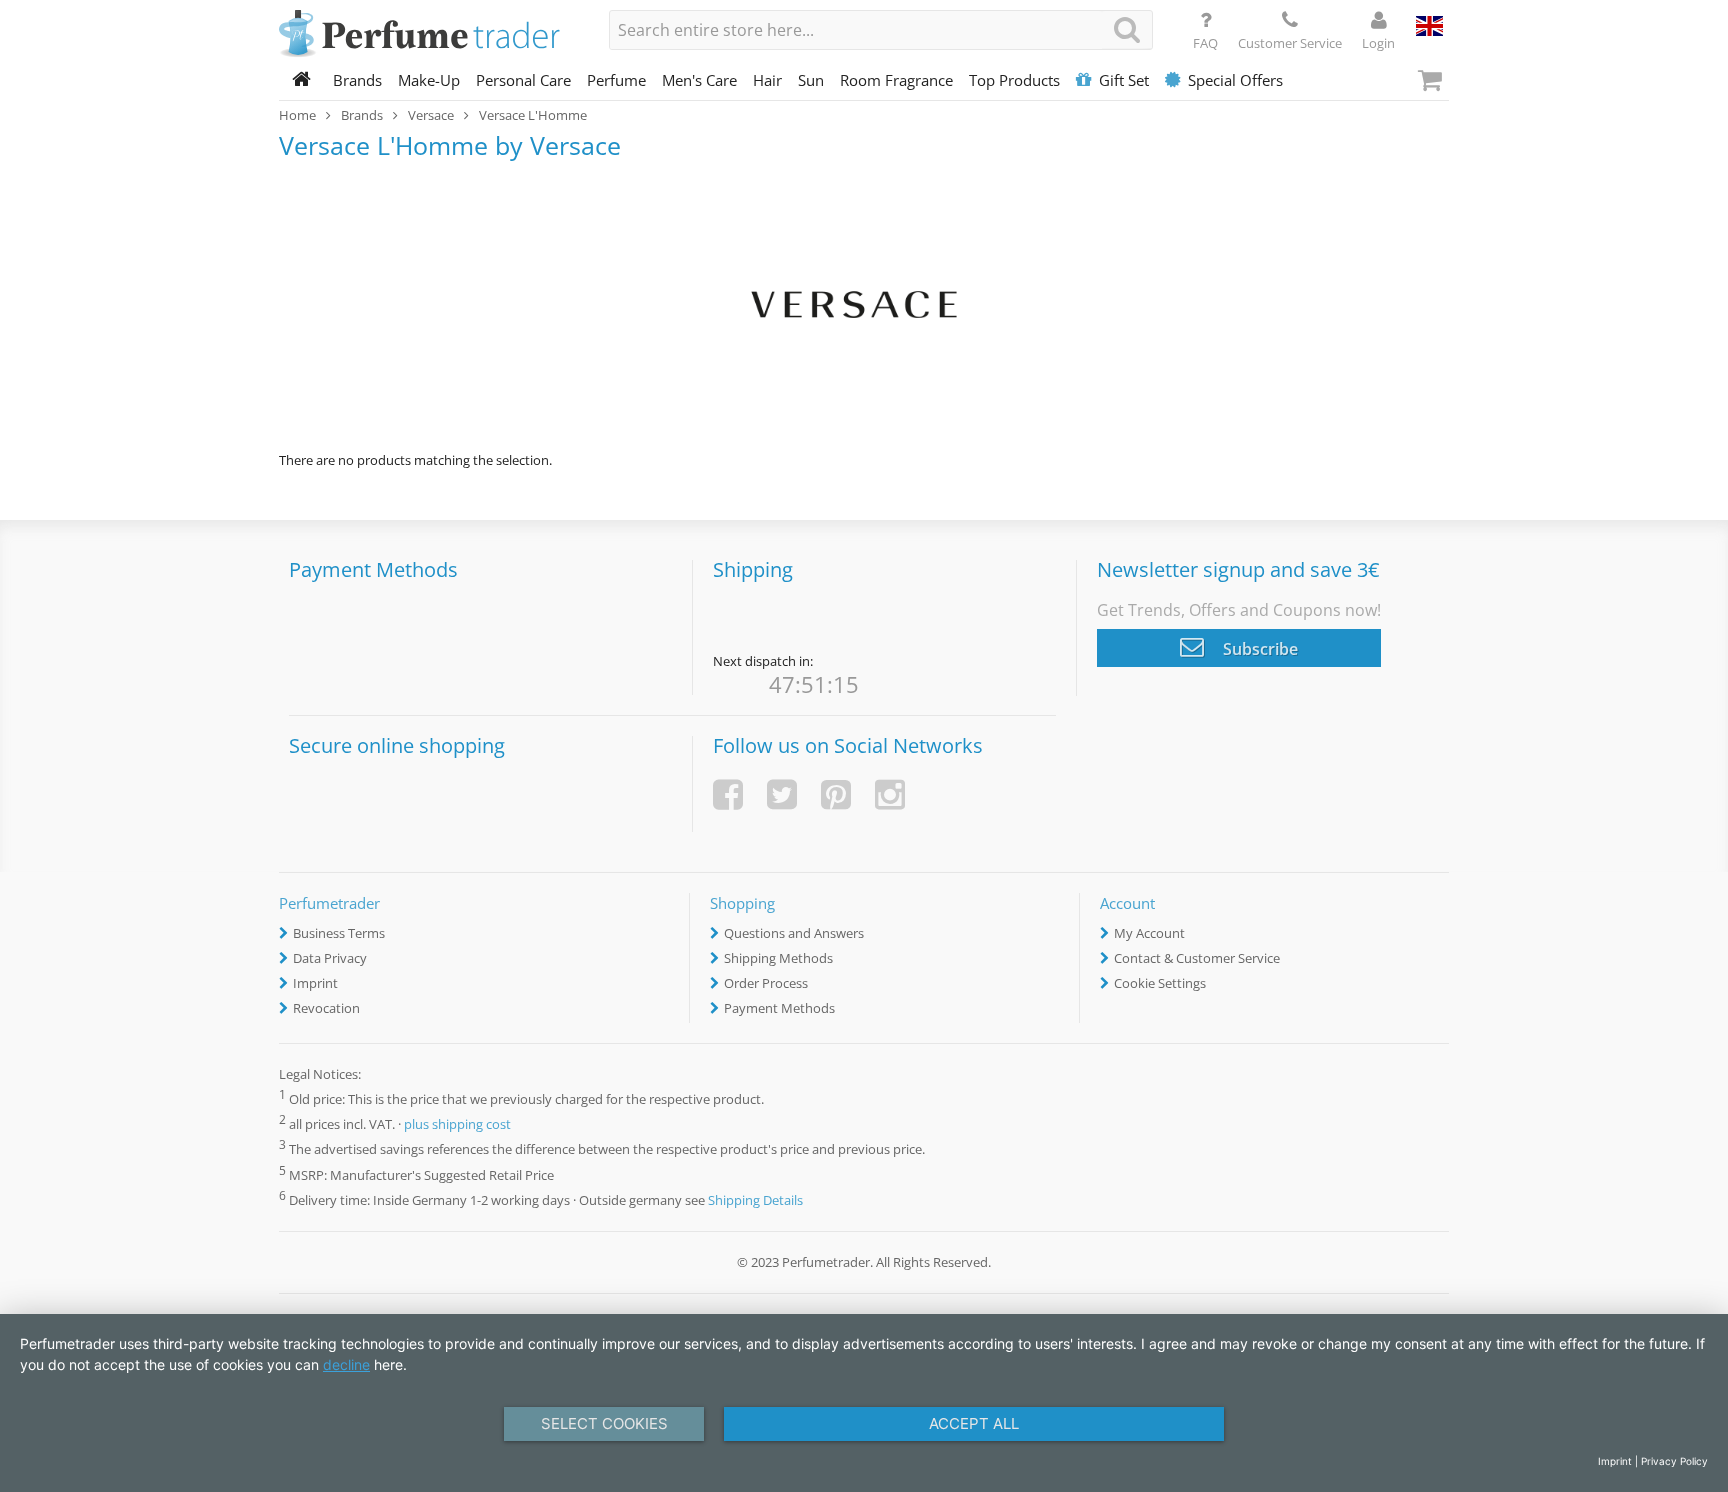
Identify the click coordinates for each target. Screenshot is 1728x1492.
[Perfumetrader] (429, 35)
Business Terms (339, 933)
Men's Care (699, 80)
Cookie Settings (1160, 983)
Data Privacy (330, 958)
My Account (1149, 933)
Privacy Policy (1674, 1461)
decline (346, 1364)
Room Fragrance (896, 80)
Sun (811, 80)
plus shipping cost (457, 1125)
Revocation (326, 1008)
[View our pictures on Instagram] (890, 794)
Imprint (315, 983)
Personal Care (523, 80)
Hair (767, 80)
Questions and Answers (794, 933)
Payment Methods (779, 1008)
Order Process (766, 983)
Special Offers (1235, 80)
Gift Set (1124, 80)
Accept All (974, 1423)
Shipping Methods (778, 958)
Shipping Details (755, 1200)
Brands (357, 80)
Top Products (1014, 80)
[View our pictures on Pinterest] (836, 794)
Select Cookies (604, 1423)
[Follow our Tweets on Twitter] (782, 794)
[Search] (1127, 29)
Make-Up (429, 80)
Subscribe (1258, 649)
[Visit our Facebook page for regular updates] (728, 794)
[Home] (302, 80)
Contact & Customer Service (1197, 958)
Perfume (616, 80)
